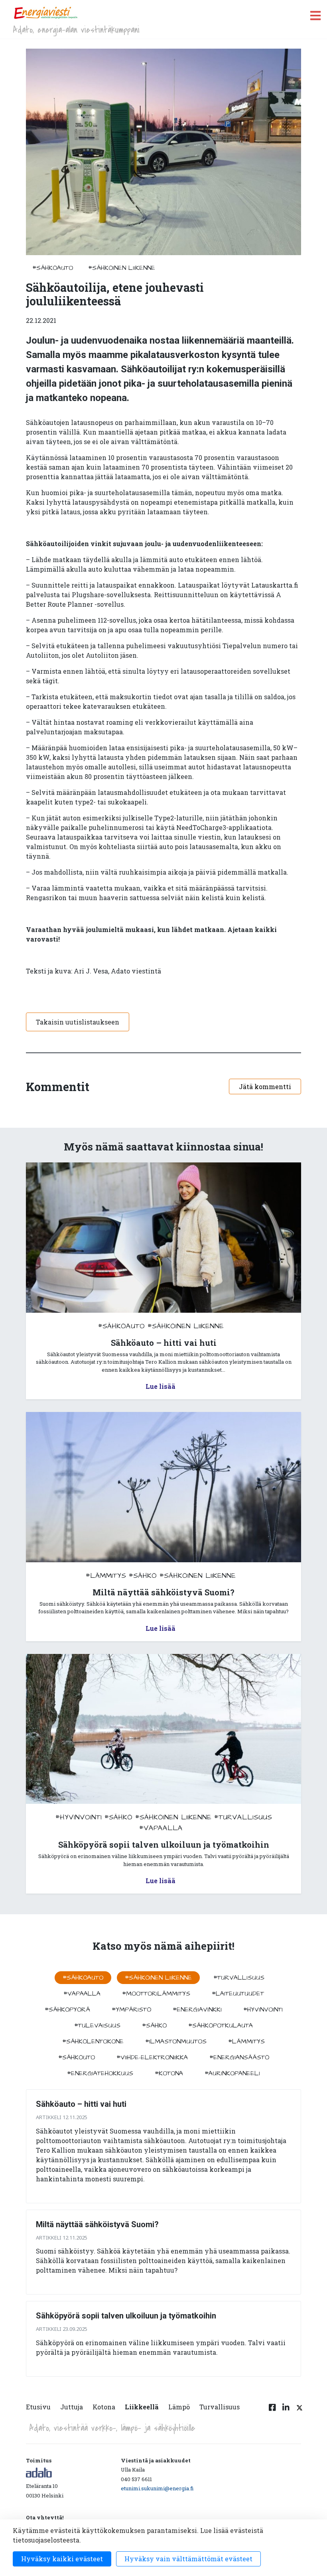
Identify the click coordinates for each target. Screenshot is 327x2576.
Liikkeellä (142, 2407)
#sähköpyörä (67, 2010)
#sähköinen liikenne (122, 268)
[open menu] (315, 15)
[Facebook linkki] (272, 2412)
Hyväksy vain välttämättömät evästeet (188, 2559)
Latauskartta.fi (275, 585)
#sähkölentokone (93, 2041)
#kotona (169, 2073)
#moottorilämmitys (156, 1994)
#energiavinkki (197, 2010)
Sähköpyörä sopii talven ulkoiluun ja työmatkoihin (126, 2316)
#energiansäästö (239, 2057)
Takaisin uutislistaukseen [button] (78, 1022)
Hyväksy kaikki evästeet (62, 2559)
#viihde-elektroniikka (152, 2057)
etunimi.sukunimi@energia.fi (157, 2488)
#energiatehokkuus (100, 2073)
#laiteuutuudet (238, 1994)
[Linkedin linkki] (286, 2412)
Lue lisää (161, 1386)
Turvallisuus (220, 2407)
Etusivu (38, 2407)
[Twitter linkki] (298, 2412)
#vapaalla (161, 1828)
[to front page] (45, 13)
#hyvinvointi (79, 1817)
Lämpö (179, 2407)
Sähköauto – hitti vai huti (81, 2104)
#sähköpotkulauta (221, 2025)
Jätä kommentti (265, 1086)
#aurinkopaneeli (232, 2073)
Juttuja (72, 2407)
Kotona (104, 2407)
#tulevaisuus (97, 2025)
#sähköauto (53, 268)
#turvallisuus (243, 1817)
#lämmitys (106, 1576)
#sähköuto (77, 2057)
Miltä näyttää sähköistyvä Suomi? (97, 2224)
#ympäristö (131, 2010)
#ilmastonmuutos (176, 2041)
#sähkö (143, 1576)
